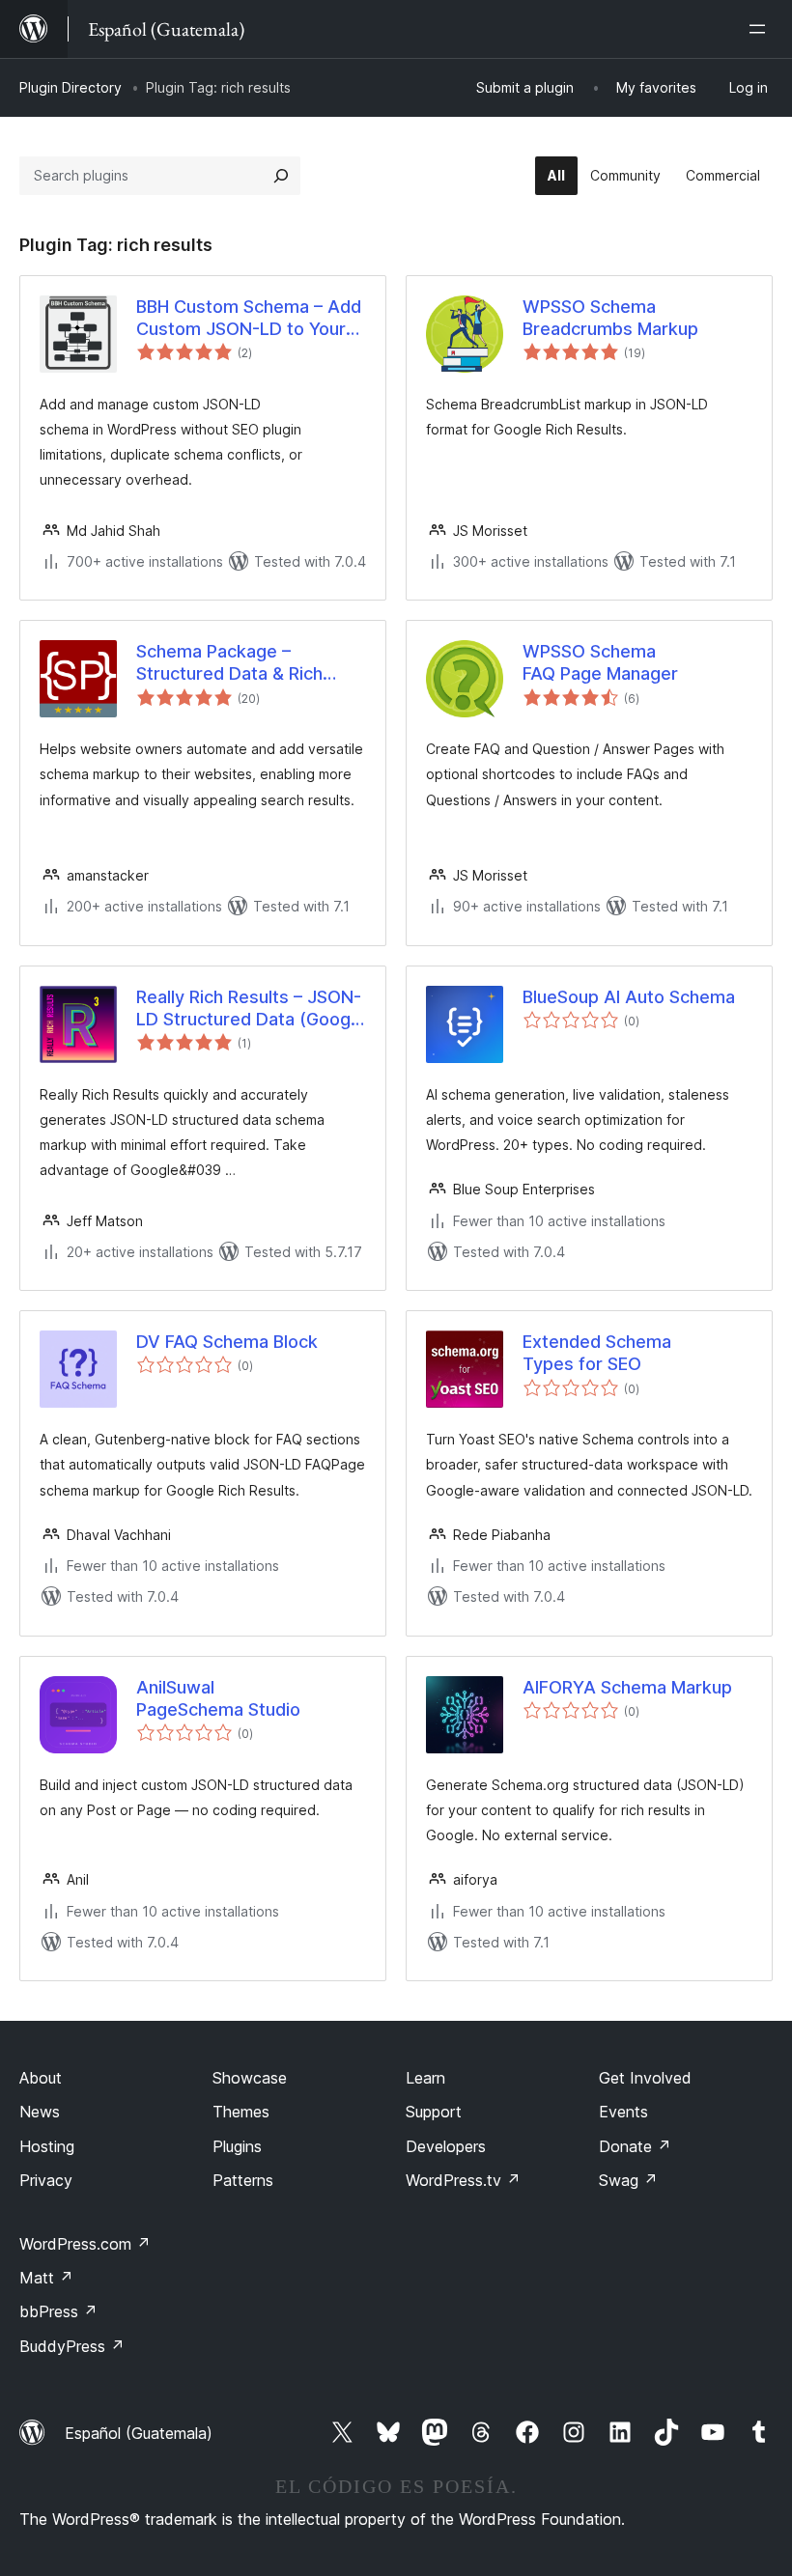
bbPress (58, 2311)
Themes (241, 2112)
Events (623, 2112)
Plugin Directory (71, 87)
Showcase (250, 2078)
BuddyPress (72, 2346)
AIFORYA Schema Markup (627, 1687)
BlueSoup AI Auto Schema (629, 997)
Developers (446, 2146)
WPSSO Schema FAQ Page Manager (600, 662)
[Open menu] (761, 29)
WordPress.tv (463, 2180)
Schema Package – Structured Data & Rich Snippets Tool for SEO (229, 663)
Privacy (46, 2180)
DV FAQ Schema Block (227, 1342)
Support (434, 2112)
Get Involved (645, 2078)
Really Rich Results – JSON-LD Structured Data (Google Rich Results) (251, 1009)
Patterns (243, 2180)
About (41, 2078)
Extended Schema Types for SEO (597, 1353)
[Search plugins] (281, 176)
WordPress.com (85, 2244)
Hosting (47, 2146)
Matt (46, 2278)
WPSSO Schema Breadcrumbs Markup (610, 318)
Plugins (237, 2146)
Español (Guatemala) (139, 2433)
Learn (425, 2078)
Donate (635, 2146)
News (40, 2112)
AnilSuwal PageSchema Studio (218, 1698)
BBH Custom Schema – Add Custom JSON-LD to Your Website (249, 319)
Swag (628, 2180)
